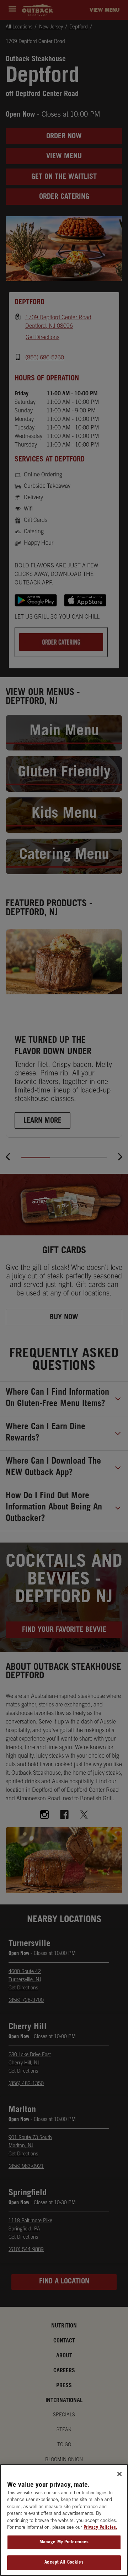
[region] (64, 2520)
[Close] (119, 2474)
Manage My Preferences (64, 2542)
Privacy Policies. (100, 2528)
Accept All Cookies (64, 2563)
